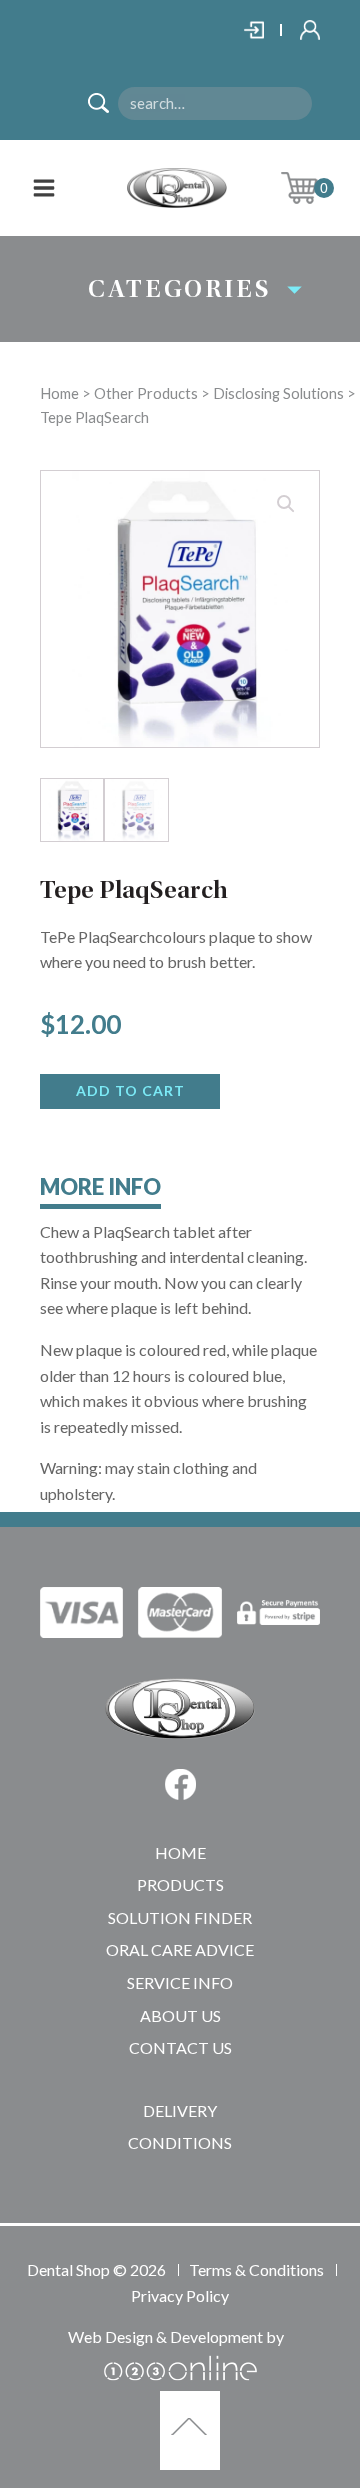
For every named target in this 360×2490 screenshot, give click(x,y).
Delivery (180, 2110)
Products (180, 1884)
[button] (286, 504)
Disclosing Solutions (278, 393)
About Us (180, 2015)
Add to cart (130, 1090)
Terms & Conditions (256, 2269)
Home (59, 393)
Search (105, 105)
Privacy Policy (180, 2295)
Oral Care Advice (180, 1949)
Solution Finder (180, 1917)
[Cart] (315, 188)
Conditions (180, 2142)
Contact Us (180, 2047)
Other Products (146, 393)
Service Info (180, 1982)
